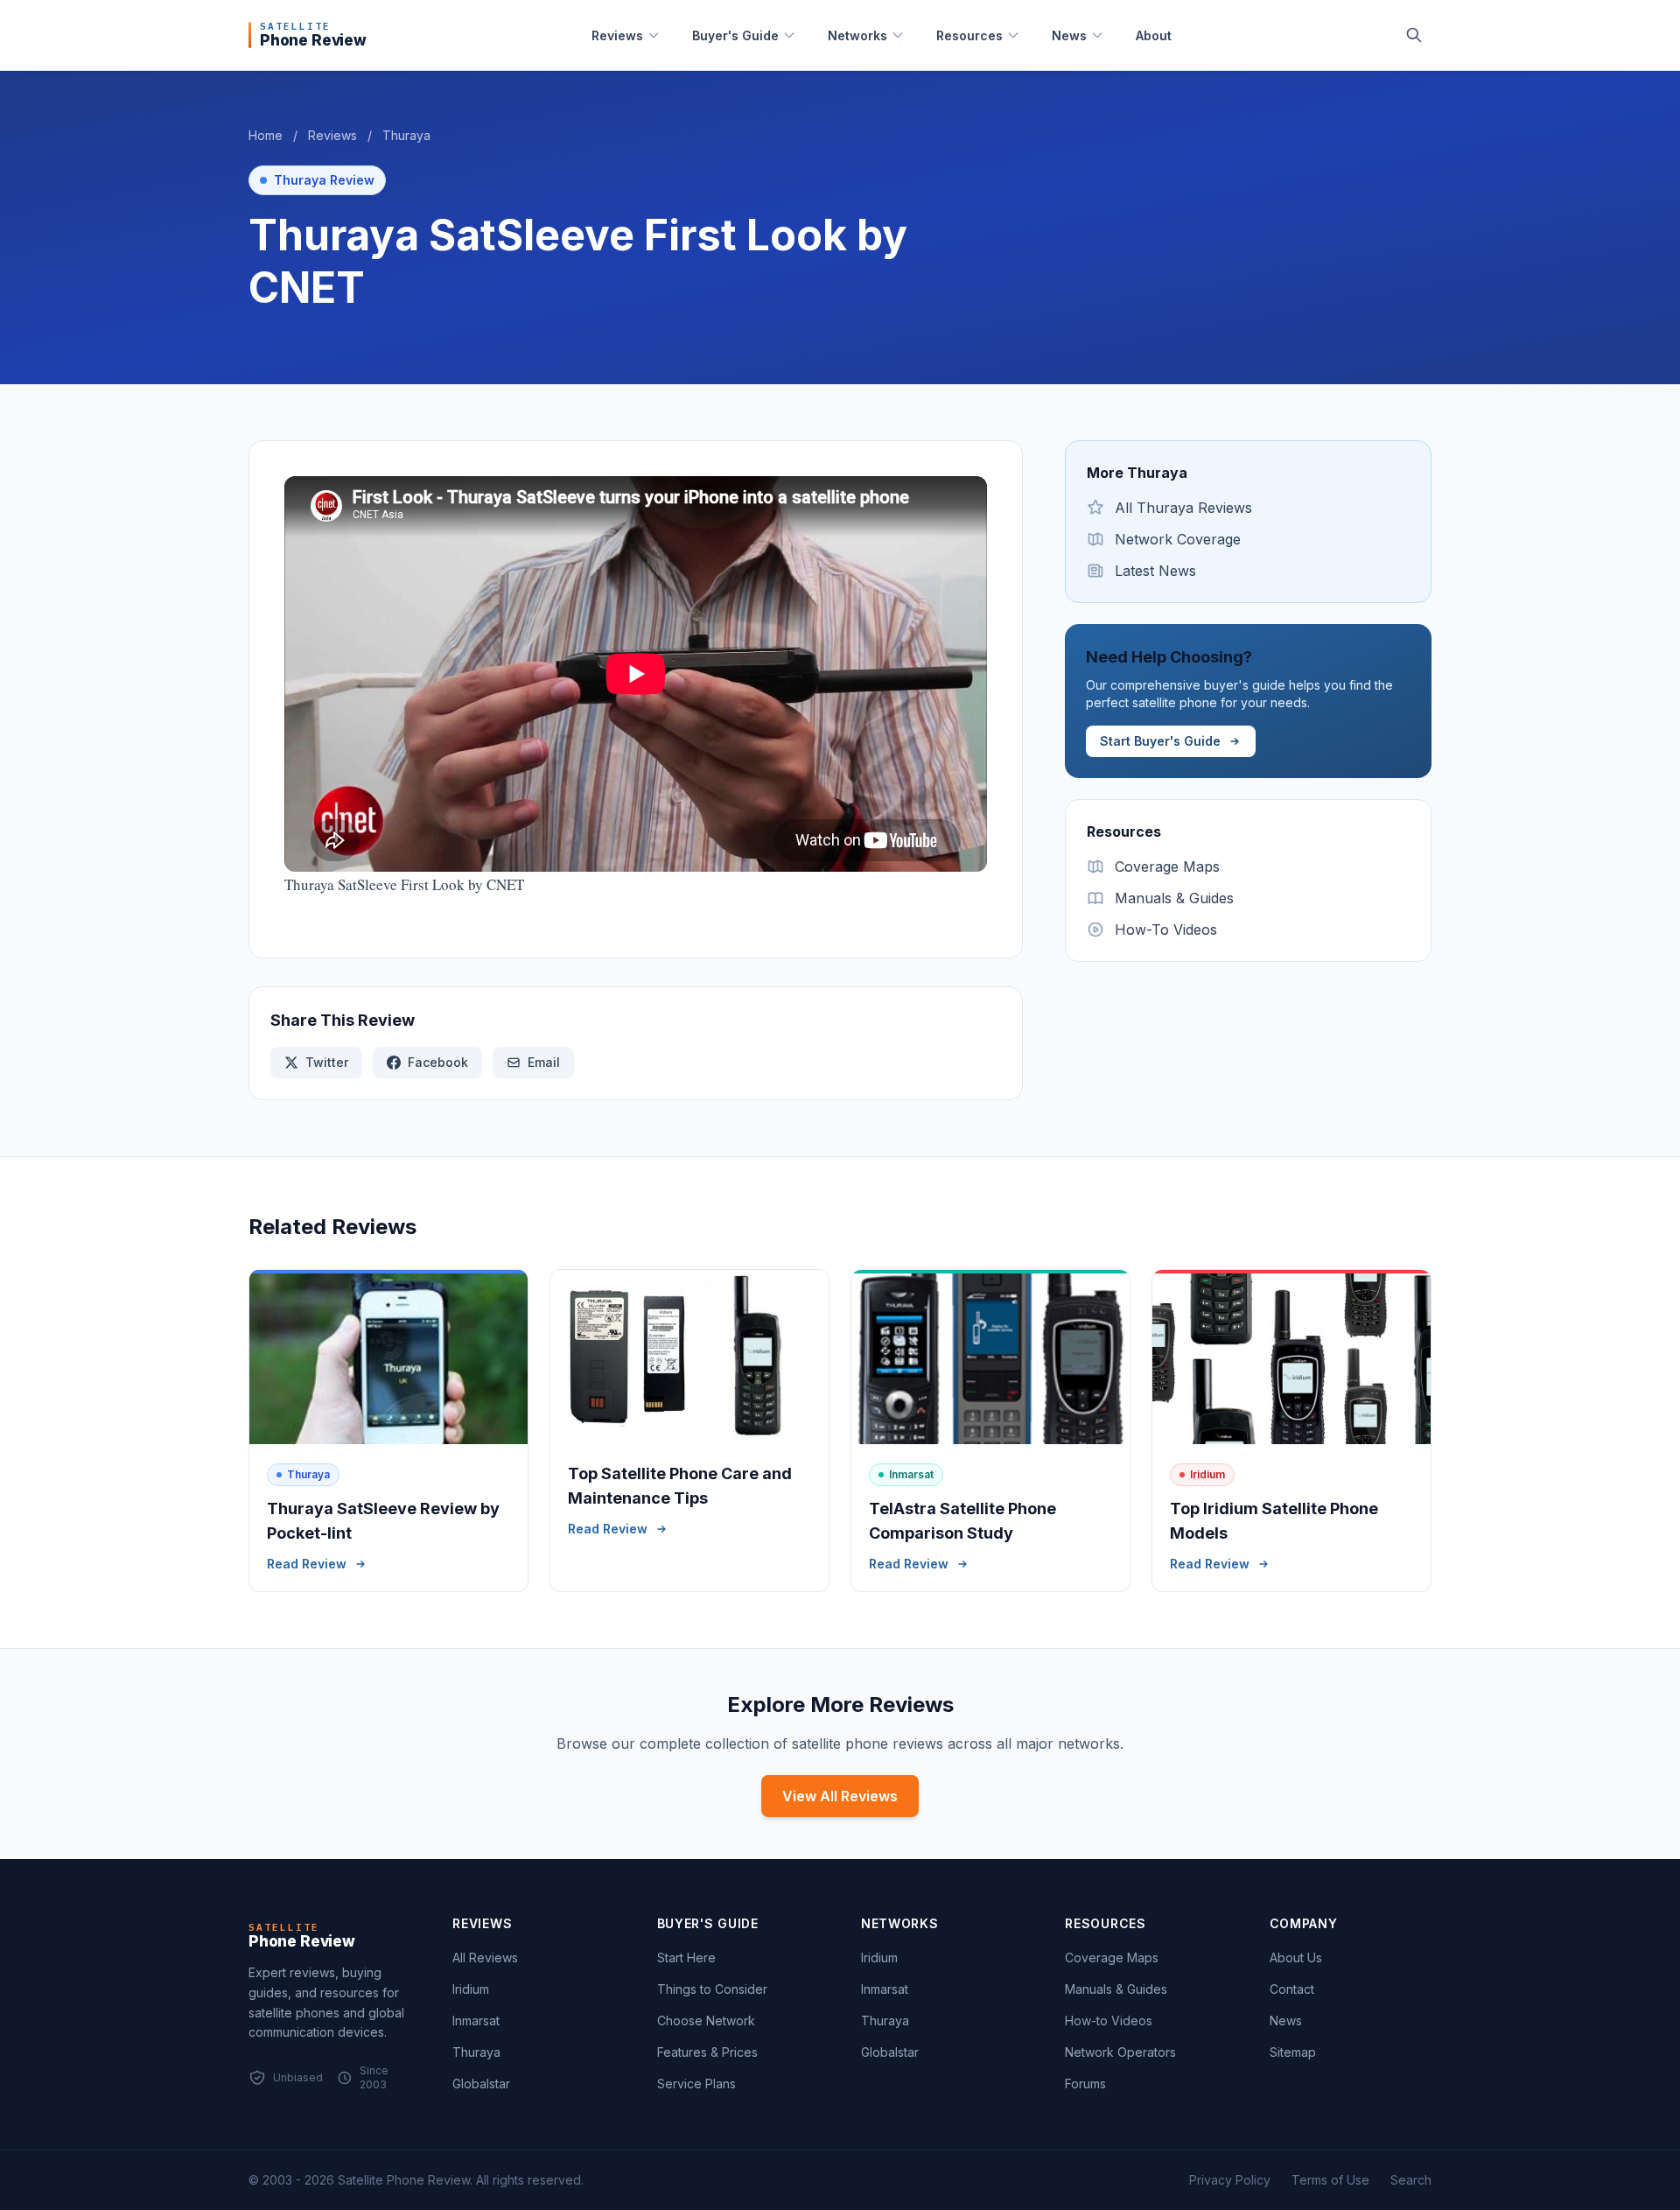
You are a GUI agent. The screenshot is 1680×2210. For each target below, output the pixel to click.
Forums (1085, 2084)
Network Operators (1120, 2052)
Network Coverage (1178, 539)
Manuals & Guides (1174, 898)
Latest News (1155, 571)
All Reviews (485, 1957)
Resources (969, 35)
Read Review (307, 1564)
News (1069, 35)
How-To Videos (1166, 930)
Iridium (471, 1989)
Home (266, 135)
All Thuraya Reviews (1183, 508)
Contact (1292, 1989)
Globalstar (481, 2084)
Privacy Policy (1230, 2180)
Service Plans (696, 2084)
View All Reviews (840, 1796)
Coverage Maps (1167, 866)
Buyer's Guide (735, 35)
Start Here (686, 1957)
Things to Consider (712, 1989)
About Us (1296, 1957)
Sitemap (1293, 2052)
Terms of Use (1330, 2180)
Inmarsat (476, 2021)
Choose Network (706, 2021)
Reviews (617, 35)
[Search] (1414, 35)
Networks (857, 35)
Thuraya (406, 135)
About (1154, 35)
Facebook (438, 1062)
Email (544, 1062)
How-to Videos (1109, 2021)
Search (1411, 2180)
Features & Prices (707, 2052)
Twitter (327, 1062)
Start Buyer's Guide (1160, 741)
